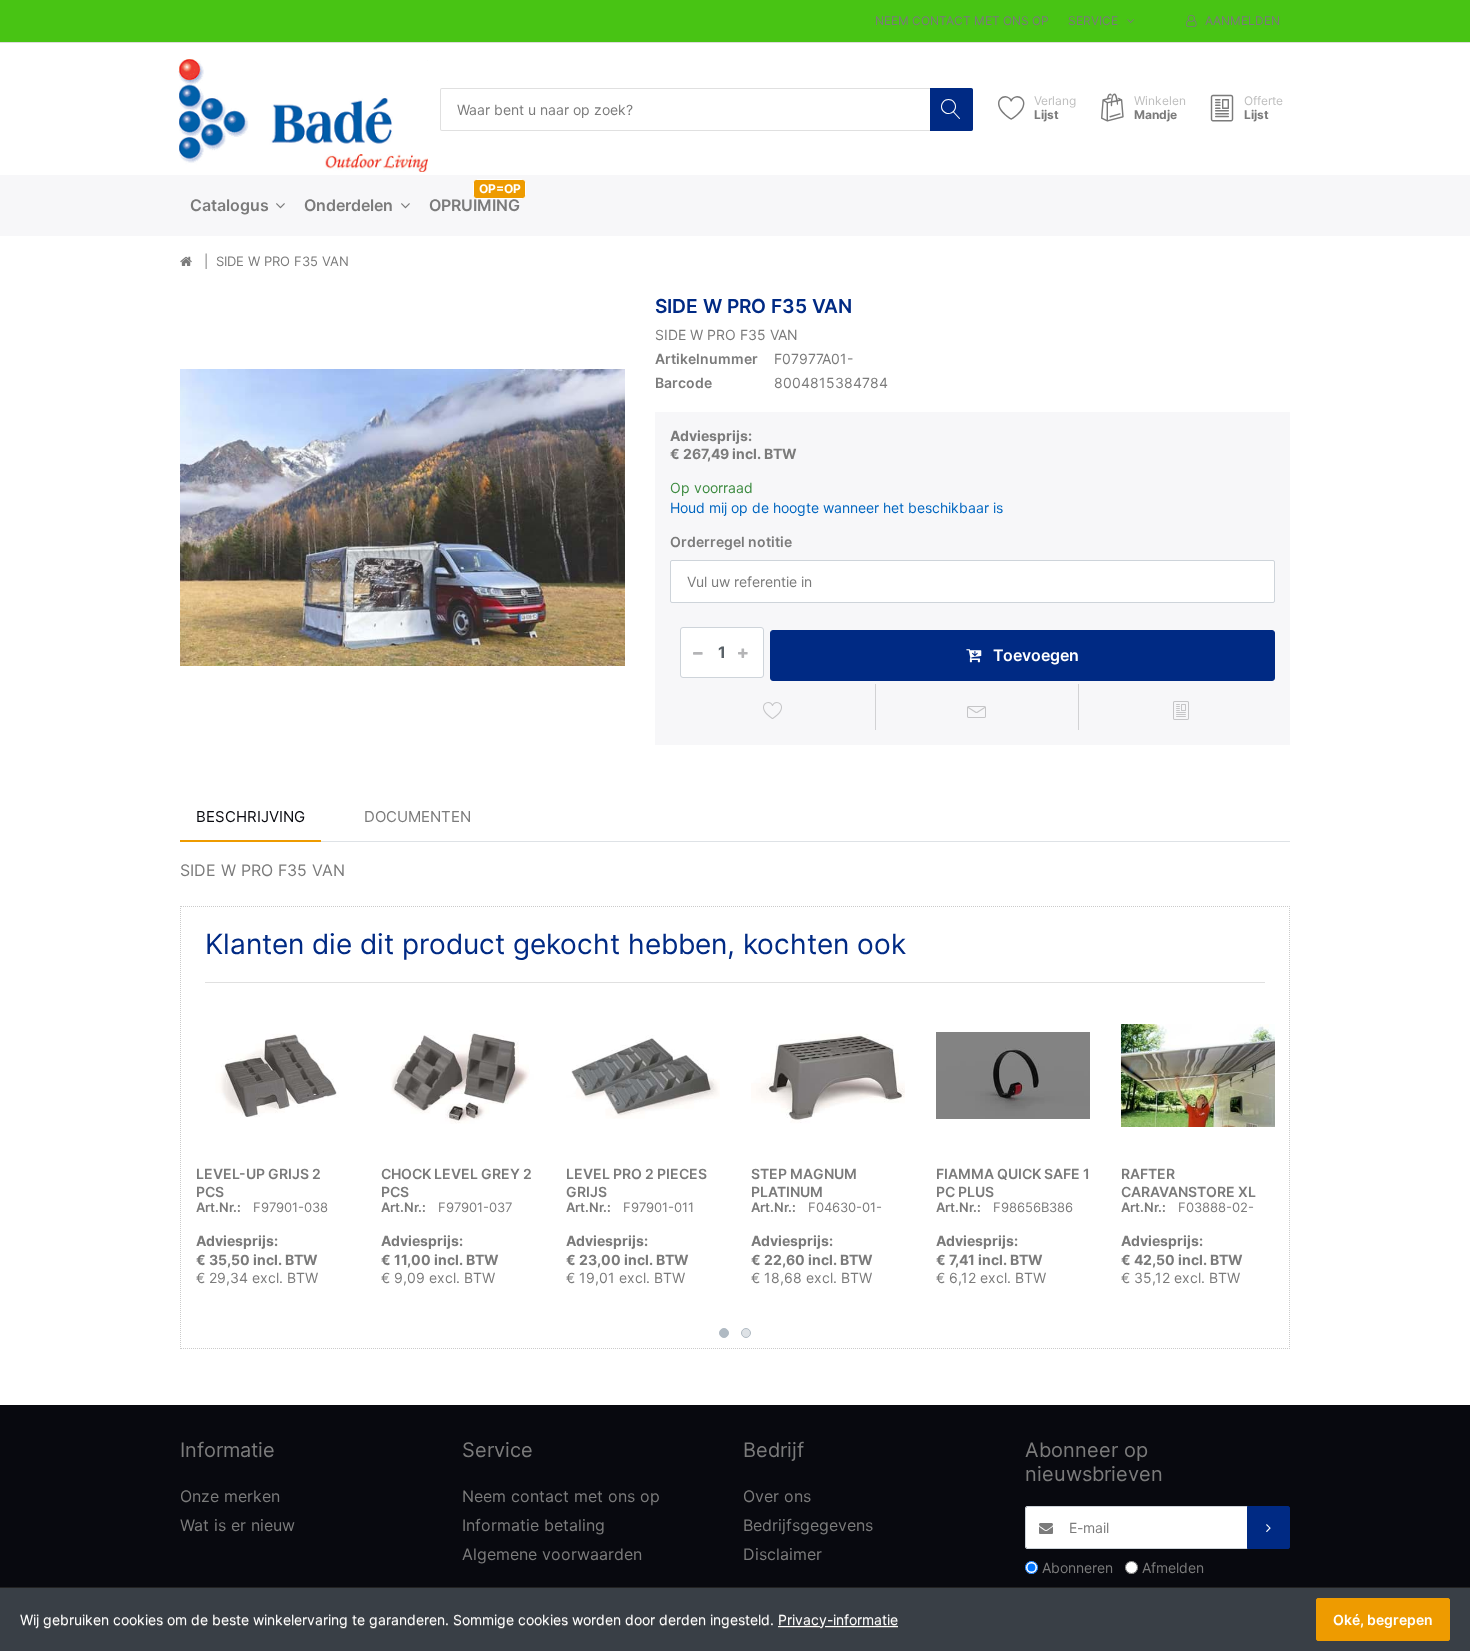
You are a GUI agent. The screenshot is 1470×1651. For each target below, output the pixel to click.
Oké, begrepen (1383, 1619)
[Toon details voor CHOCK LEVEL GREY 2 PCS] (458, 1075)
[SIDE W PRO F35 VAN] (402, 517)
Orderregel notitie (731, 541)
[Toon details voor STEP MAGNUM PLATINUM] (828, 1075)
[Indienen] (1268, 1527)
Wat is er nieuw (237, 1525)
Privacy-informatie (838, 1619)
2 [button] (746, 1333)
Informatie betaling (533, 1525)
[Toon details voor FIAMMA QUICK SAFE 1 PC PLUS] (1013, 1075)
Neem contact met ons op (962, 20)
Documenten (417, 816)
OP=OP (500, 188)
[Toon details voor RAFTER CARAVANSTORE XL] (1198, 1075)
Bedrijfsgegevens (808, 1525)
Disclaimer (782, 1554)
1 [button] (724, 1333)
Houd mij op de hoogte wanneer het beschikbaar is (836, 507)
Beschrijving (250, 816)
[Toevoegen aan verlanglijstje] (773, 710)
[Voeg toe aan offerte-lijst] (1180, 710)
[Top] (186, 262)
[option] (402, 517)
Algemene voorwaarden (552, 1554)
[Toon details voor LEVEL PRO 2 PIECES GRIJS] (643, 1075)
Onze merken (230, 1496)
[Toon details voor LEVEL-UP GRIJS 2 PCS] (273, 1075)
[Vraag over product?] (977, 710)
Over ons (777, 1496)
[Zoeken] (951, 109)
